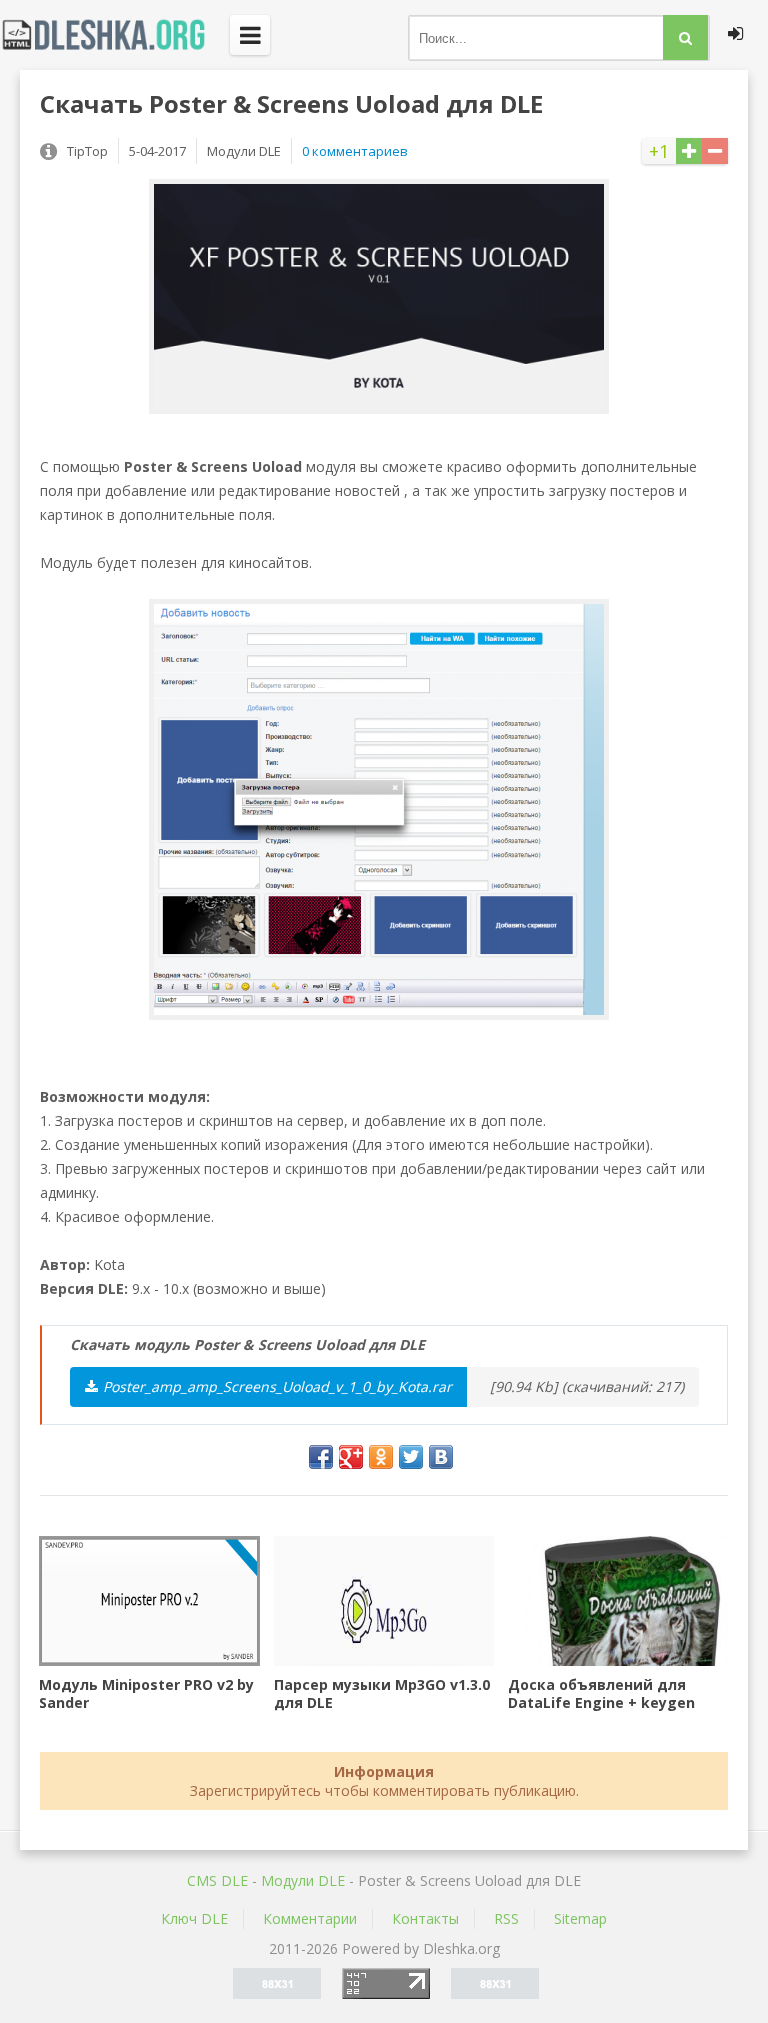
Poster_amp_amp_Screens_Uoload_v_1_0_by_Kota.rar (277, 1386)
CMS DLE (217, 1880)
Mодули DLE (303, 1880)
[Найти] (685, 37)
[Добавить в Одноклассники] (381, 1457)
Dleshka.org (115, 35)
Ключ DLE (194, 1918)
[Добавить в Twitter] (411, 1457)
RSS (506, 1918)
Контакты (425, 1918)
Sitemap (580, 1918)
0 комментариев (355, 151)
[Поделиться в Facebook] (321, 1457)
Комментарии (310, 1918)
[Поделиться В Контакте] (441, 1457)
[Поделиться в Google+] (351, 1457)
